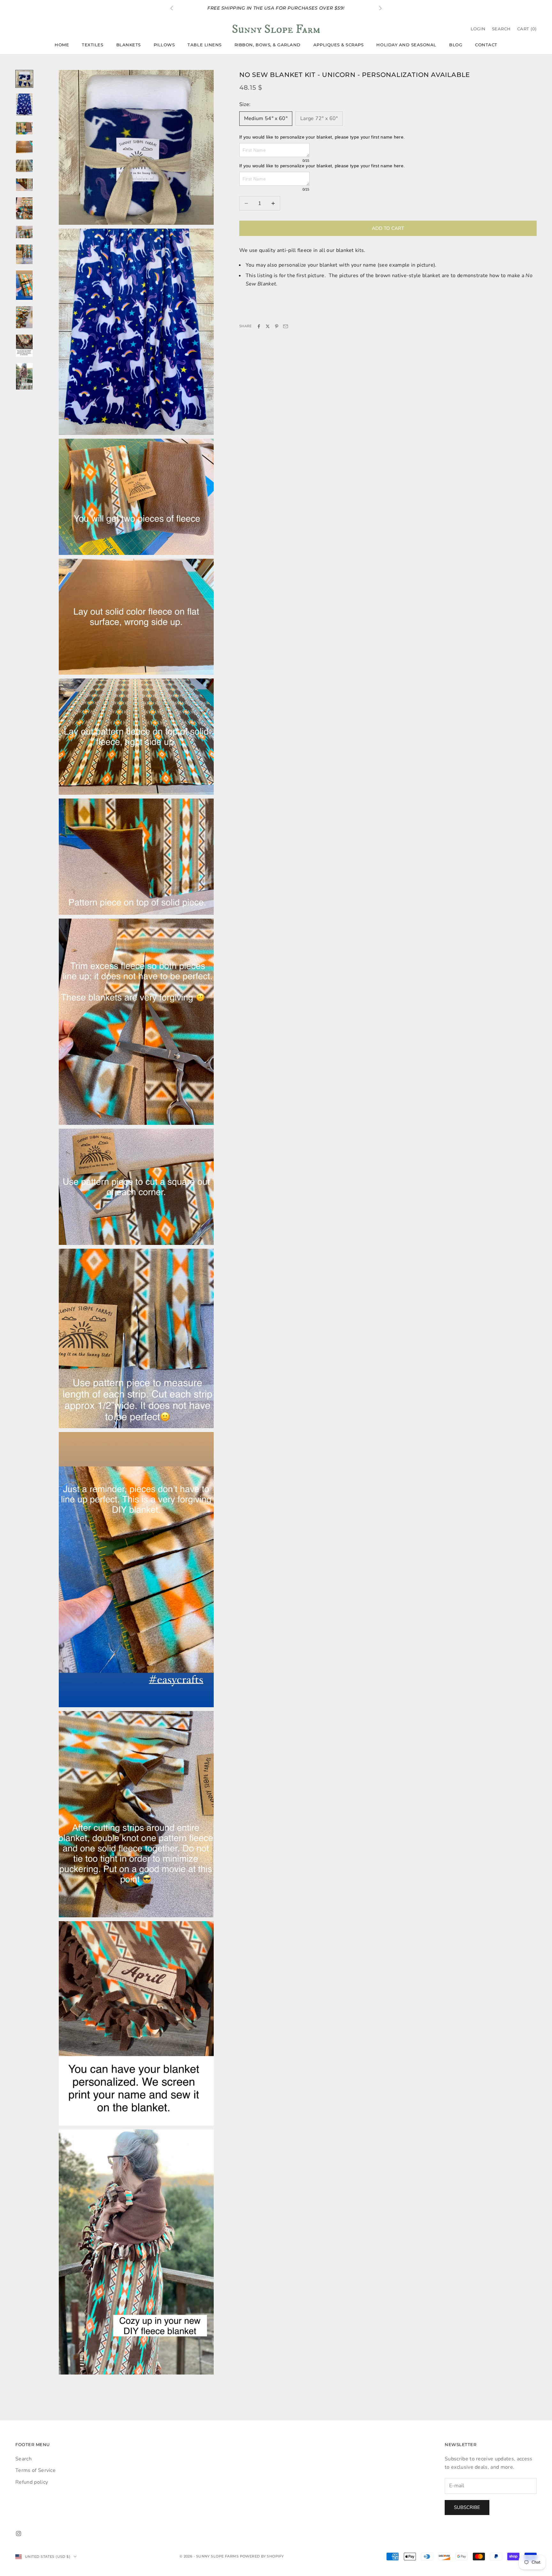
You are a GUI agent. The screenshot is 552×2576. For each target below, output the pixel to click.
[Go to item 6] (24, 185)
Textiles (92, 45)
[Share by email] (286, 326)
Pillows (164, 45)
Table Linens (204, 45)
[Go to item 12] (24, 346)
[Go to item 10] (24, 285)
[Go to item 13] (24, 376)
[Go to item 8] (24, 232)
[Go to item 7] (24, 208)
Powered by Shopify (262, 2556)
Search (23, 2459)
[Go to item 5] (24, 166)
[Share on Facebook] (259, 326)
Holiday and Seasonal (406, 45)
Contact (486, 45)
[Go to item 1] (24, 79)
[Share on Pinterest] (277, 326)
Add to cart (388, 228)
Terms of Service (35, 2470)
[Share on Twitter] (268, 326)
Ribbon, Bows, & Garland (268, 45)
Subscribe (467, 2507)
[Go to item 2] (24, 105)
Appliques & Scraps (339, 45)
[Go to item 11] (24, 317)
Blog (456, 45)
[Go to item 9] (24, 254)
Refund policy (32, 2482)
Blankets (129, 45)
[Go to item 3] (24, 128)
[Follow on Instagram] (19, 2534)
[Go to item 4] (24, 147)
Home (62, 45)
